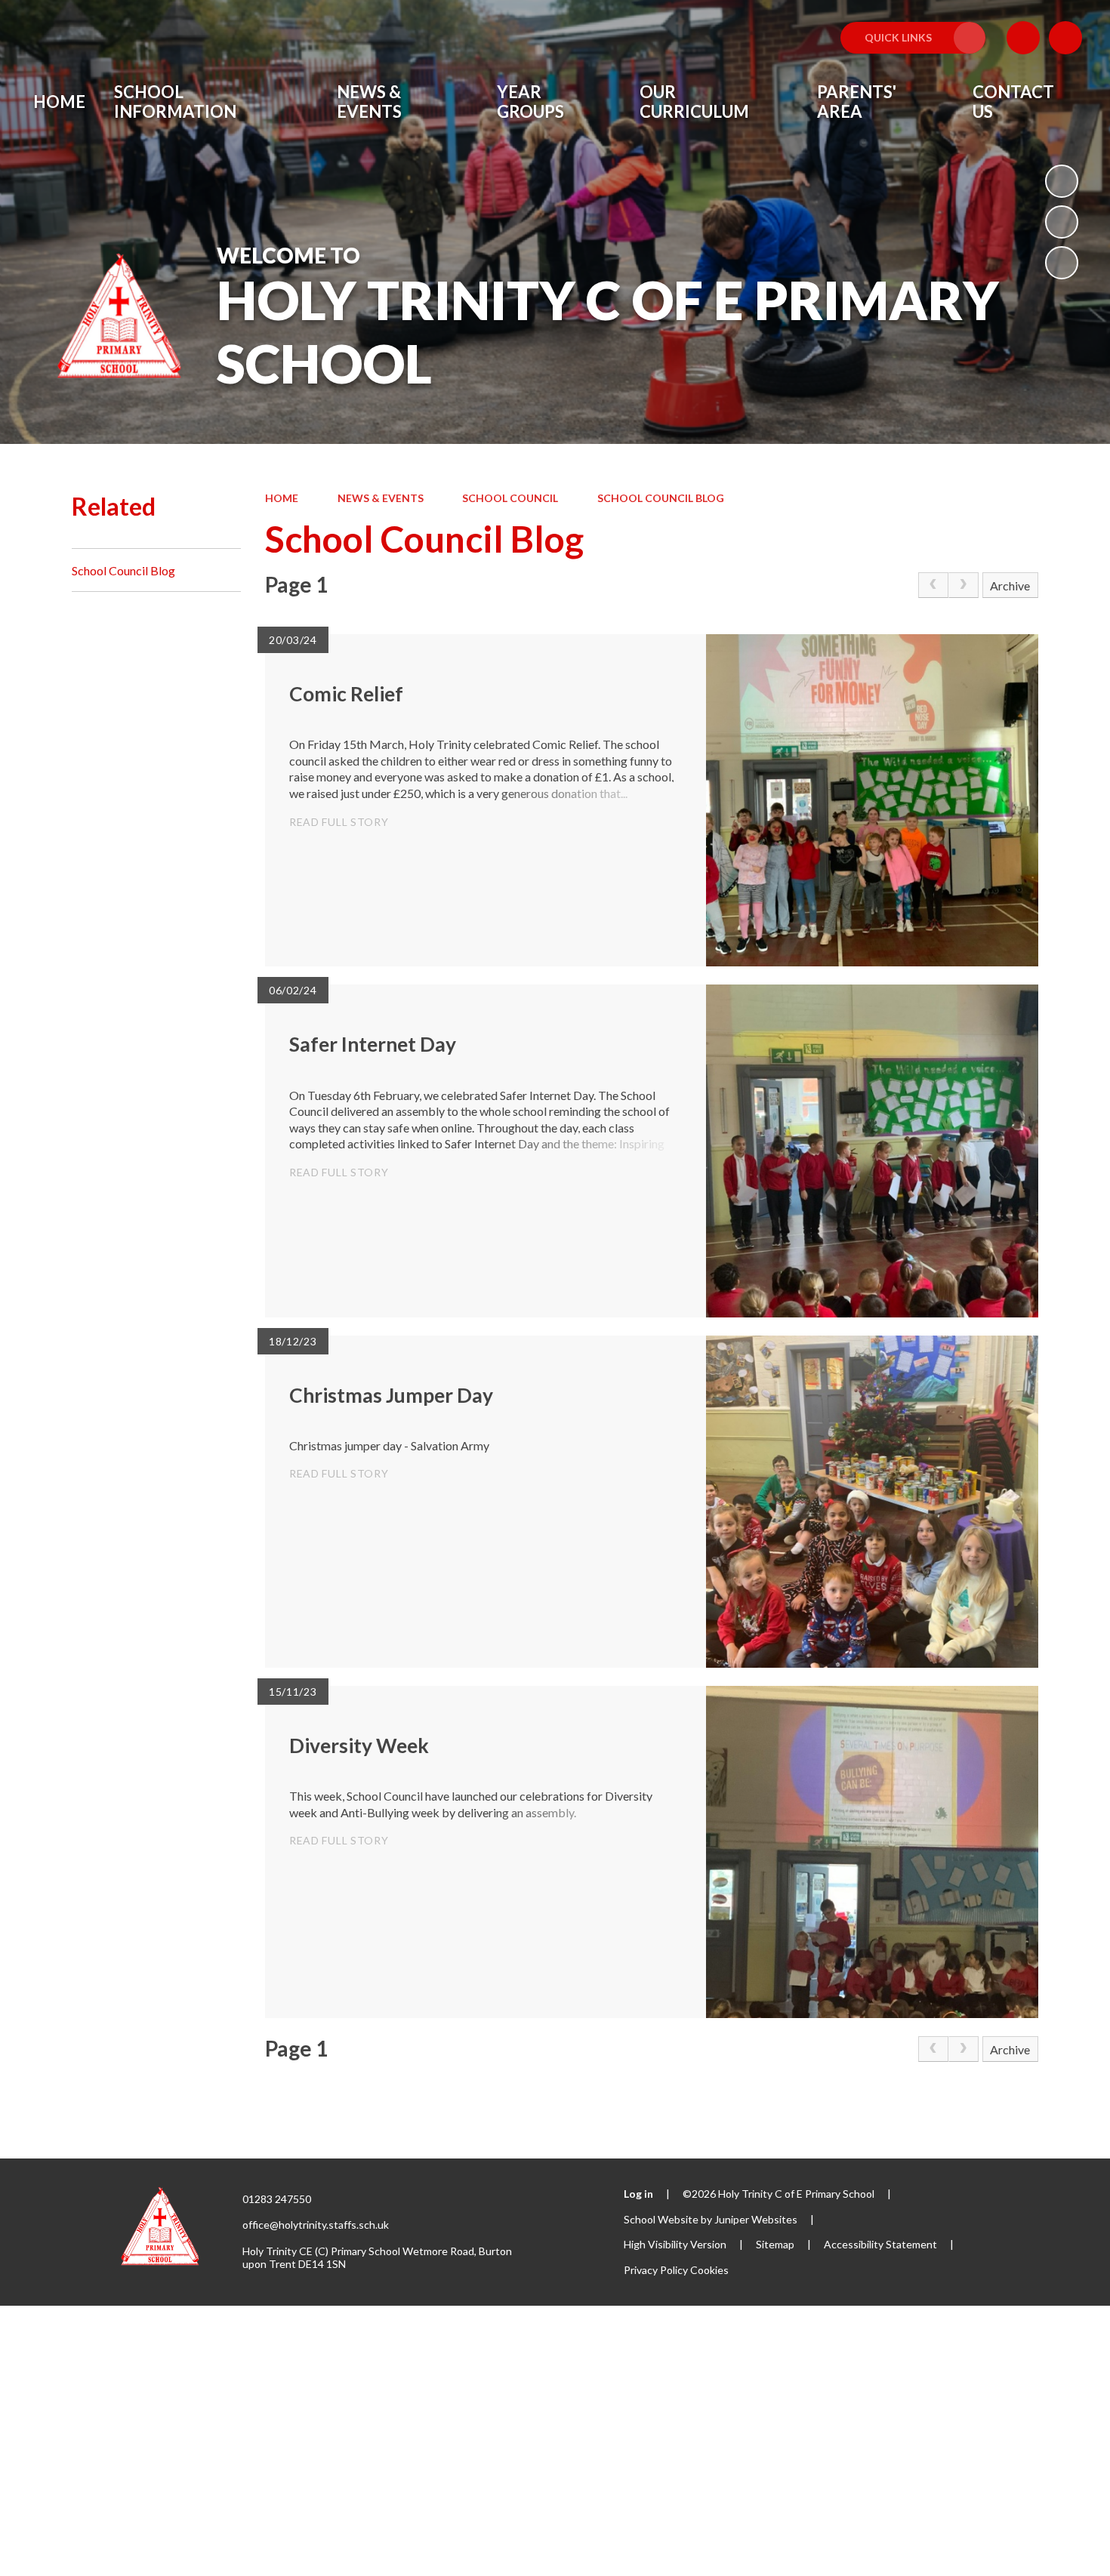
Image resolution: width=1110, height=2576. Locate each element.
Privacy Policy (656, 2270)
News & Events (381, 498)
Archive (1010, 585)
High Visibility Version (675, 2244)
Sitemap (775, 2244)
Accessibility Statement (880, 2244)
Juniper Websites (756, 2219)
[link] (933, 585)
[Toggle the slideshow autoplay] (1062, 181)
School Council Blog (661, 498)
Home (282, 498)
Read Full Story (339, 822)
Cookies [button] (709, 2270)
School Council (510, 498)
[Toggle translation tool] (1023, 38)
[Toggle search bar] (1065, 38)
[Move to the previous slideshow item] (1062, 222)
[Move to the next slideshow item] (1062, 263)
